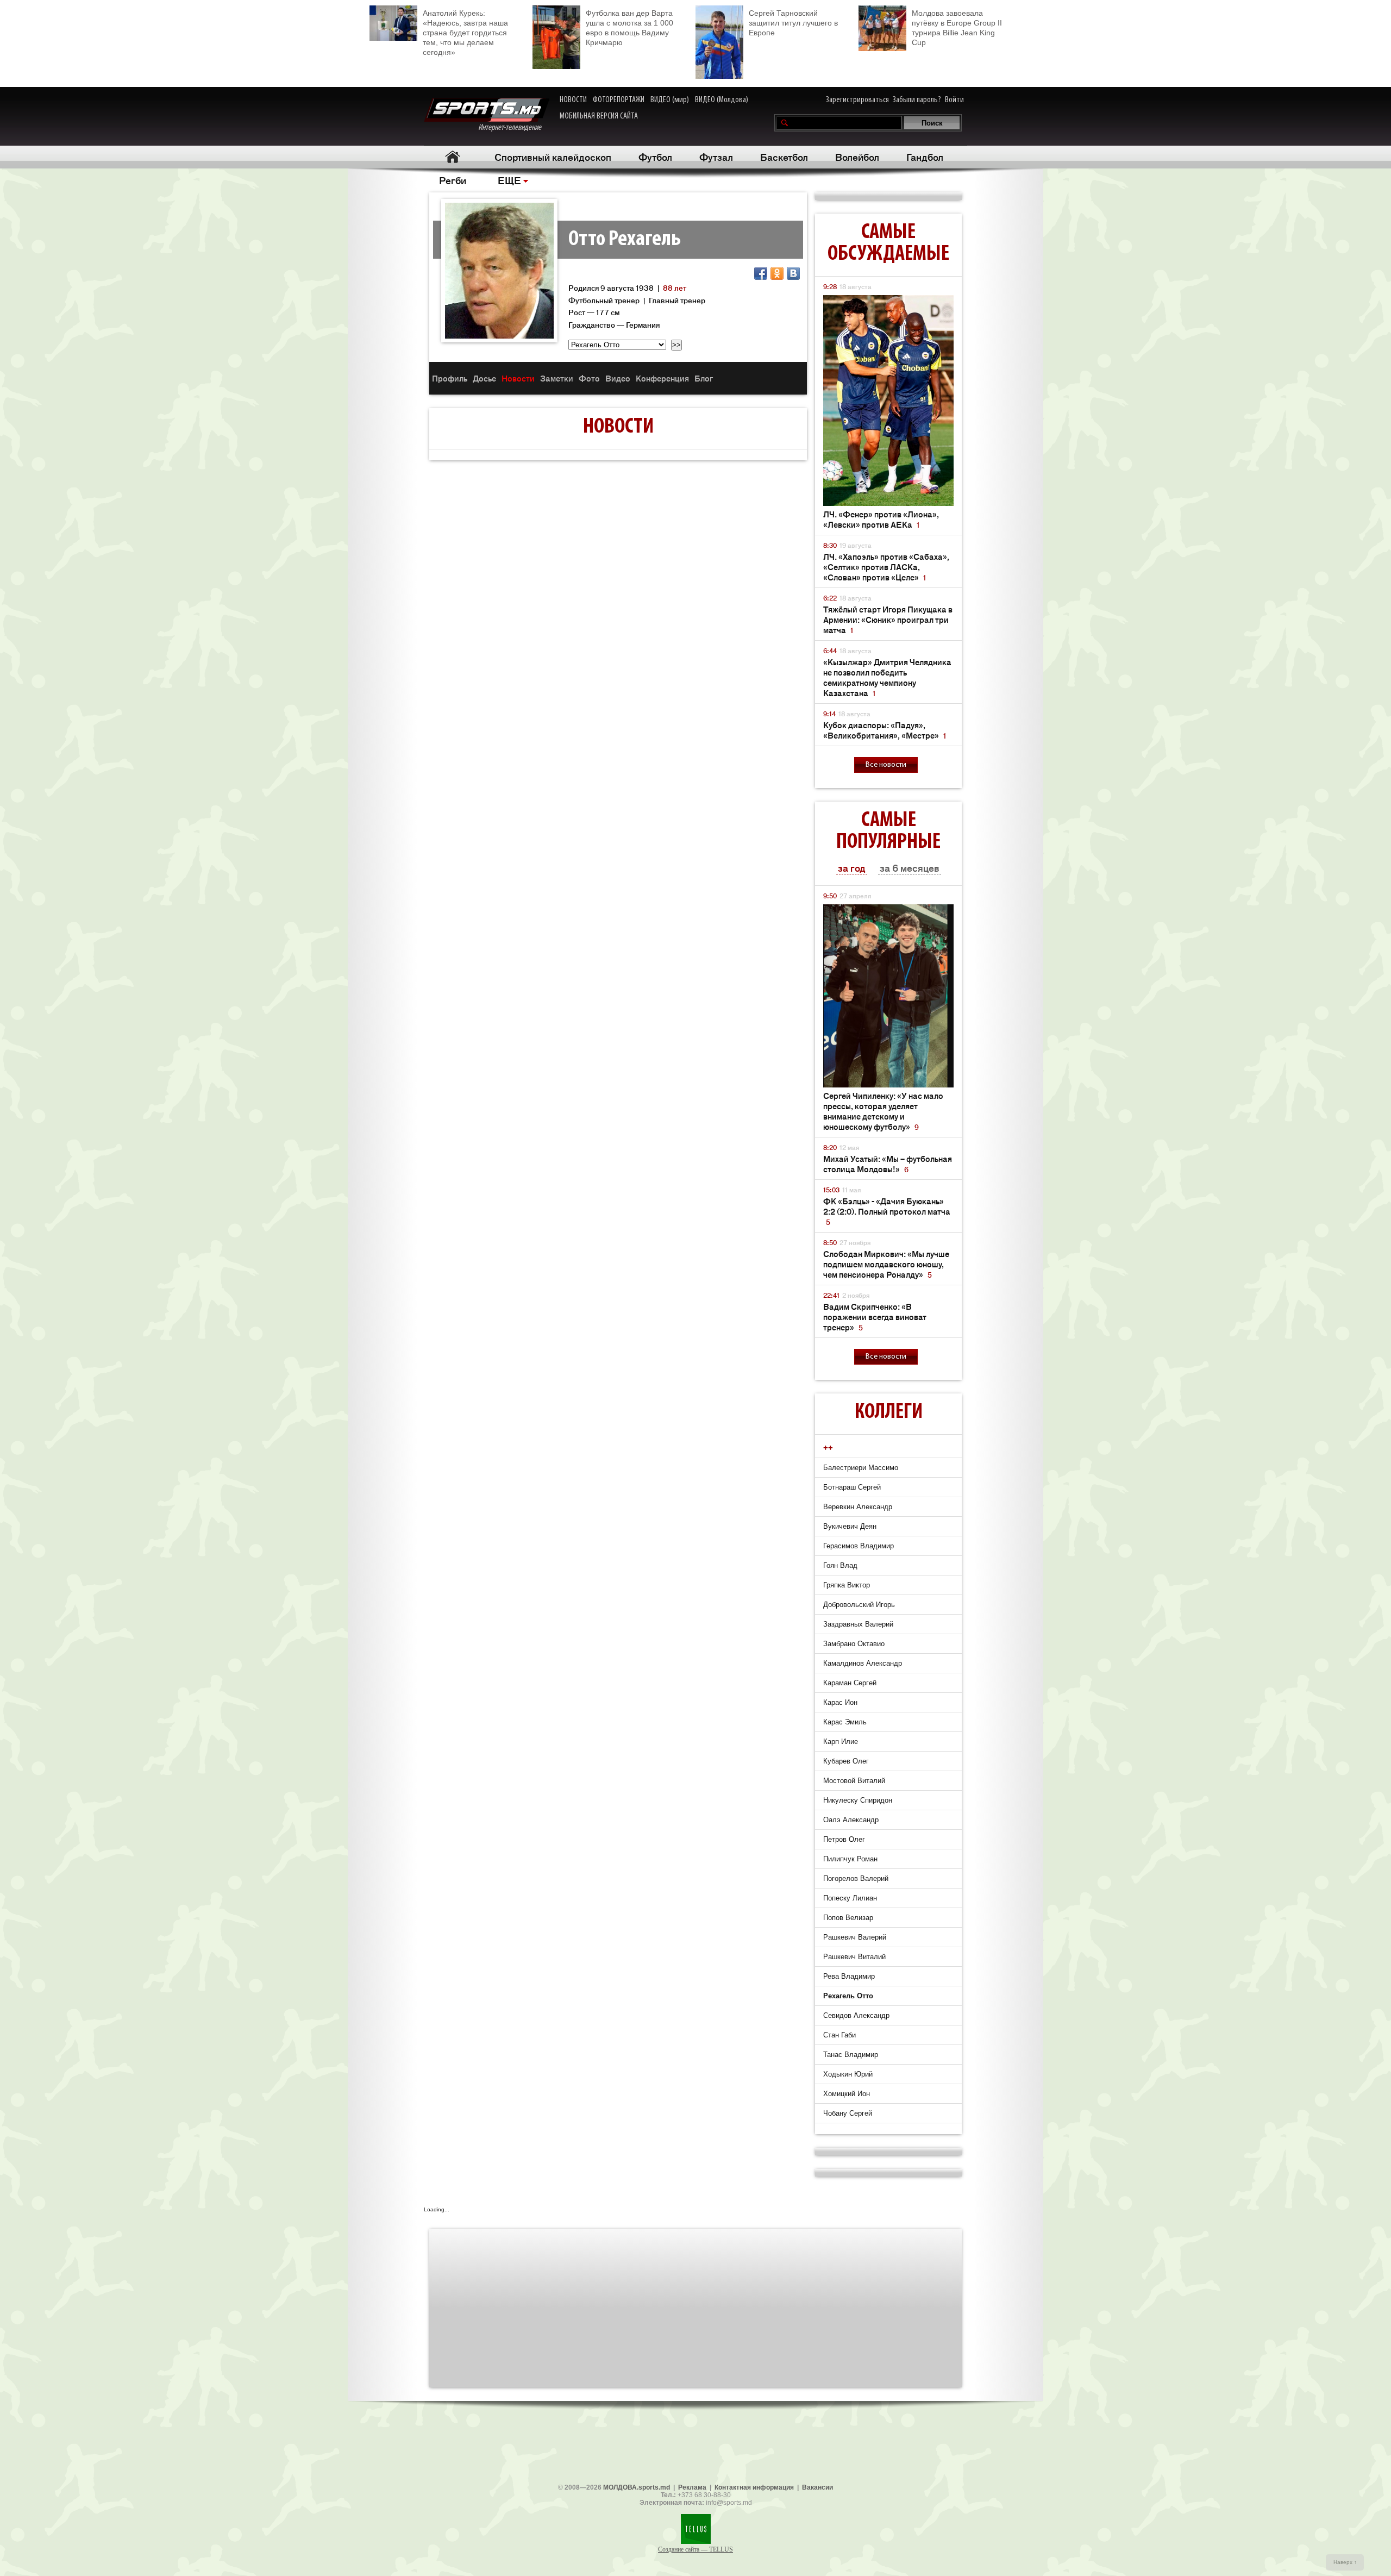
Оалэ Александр (851, 1820)
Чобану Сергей (848, 2113)
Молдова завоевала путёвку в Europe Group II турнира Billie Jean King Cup (957, 28)
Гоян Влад (840, 1565)
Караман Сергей (850, 1683)
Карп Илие (841, 1742)
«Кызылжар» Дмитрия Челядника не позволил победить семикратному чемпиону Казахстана (887, 677)
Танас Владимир (851, 2055)
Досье (484, 378)
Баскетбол (784, 157)
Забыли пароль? (917, 100)
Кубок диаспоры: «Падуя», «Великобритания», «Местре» (885, 730)
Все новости (886, 765)
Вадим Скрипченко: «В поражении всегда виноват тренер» (875, 1317)
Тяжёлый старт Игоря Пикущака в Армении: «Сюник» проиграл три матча (888, 619)
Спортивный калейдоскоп (553, 157)
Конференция (662, 378)
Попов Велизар (848, 1918)
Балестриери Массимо (861, 1468)
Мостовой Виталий (854, 1781)
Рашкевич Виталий (854, 1957)
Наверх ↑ (1345, 2562)
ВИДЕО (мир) (670, 100)
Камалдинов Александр (863, 1663)
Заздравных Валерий (858, 1624)
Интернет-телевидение (514, 128)
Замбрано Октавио (854, 1644)
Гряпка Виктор (847, 1585)
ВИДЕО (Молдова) (722, 100)
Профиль (450, 378)
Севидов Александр (856, 2015)
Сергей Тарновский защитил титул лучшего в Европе (793, 23)
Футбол (655, 157)
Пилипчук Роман (850, 1859)
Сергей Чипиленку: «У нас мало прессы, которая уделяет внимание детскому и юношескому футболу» (883, 1111)
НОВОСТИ (573, 100)
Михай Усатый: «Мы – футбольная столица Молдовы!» (888, 1164)
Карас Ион (840, 1702)
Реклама (692, 2487)
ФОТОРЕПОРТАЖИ (619, 100)
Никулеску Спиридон (858, 1800)
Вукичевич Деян (850, 1526)
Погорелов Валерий (856, 1878)
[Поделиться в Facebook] (761, 273)
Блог (704, 378)
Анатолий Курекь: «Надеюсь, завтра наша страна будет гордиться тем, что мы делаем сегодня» (465, 33)
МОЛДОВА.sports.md (637, 2487)
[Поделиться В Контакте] (793, 273)
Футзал (716, 157)
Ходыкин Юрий (848, 2074)
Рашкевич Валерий (855, 1937)
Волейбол (857, 157)
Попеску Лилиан (850, 1898)
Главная (452, 157)
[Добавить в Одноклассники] (777, 273)
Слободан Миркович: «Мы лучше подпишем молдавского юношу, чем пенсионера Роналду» (886, 1264)
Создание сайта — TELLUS (695, 2549)
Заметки (557, 378)
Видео (618, 378)
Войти (954, 100)
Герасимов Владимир (859, 1546)
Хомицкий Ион (847, 2094)
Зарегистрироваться (857, 100)
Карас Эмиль (845, 1722)
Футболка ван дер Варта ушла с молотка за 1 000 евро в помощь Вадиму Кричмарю (629, 28)
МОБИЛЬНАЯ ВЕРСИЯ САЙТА (599, 116)
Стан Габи (839, 2035)
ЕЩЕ (509, 180)
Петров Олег (844, 1839)
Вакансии (817, 2487)
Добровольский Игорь (859, 1605)
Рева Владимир (849, 1976)
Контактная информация (754, 2487)
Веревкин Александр (858, 1507)
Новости (518, 378)
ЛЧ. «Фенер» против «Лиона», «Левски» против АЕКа (881, 519)
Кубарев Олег (846, 1761)
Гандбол (925, 157)
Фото (589, 378)
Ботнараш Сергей (852, 1487)
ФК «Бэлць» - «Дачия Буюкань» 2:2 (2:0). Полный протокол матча (887, 1211)
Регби (453, 180)
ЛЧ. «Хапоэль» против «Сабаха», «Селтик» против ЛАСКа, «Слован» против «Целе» (886, 567)
